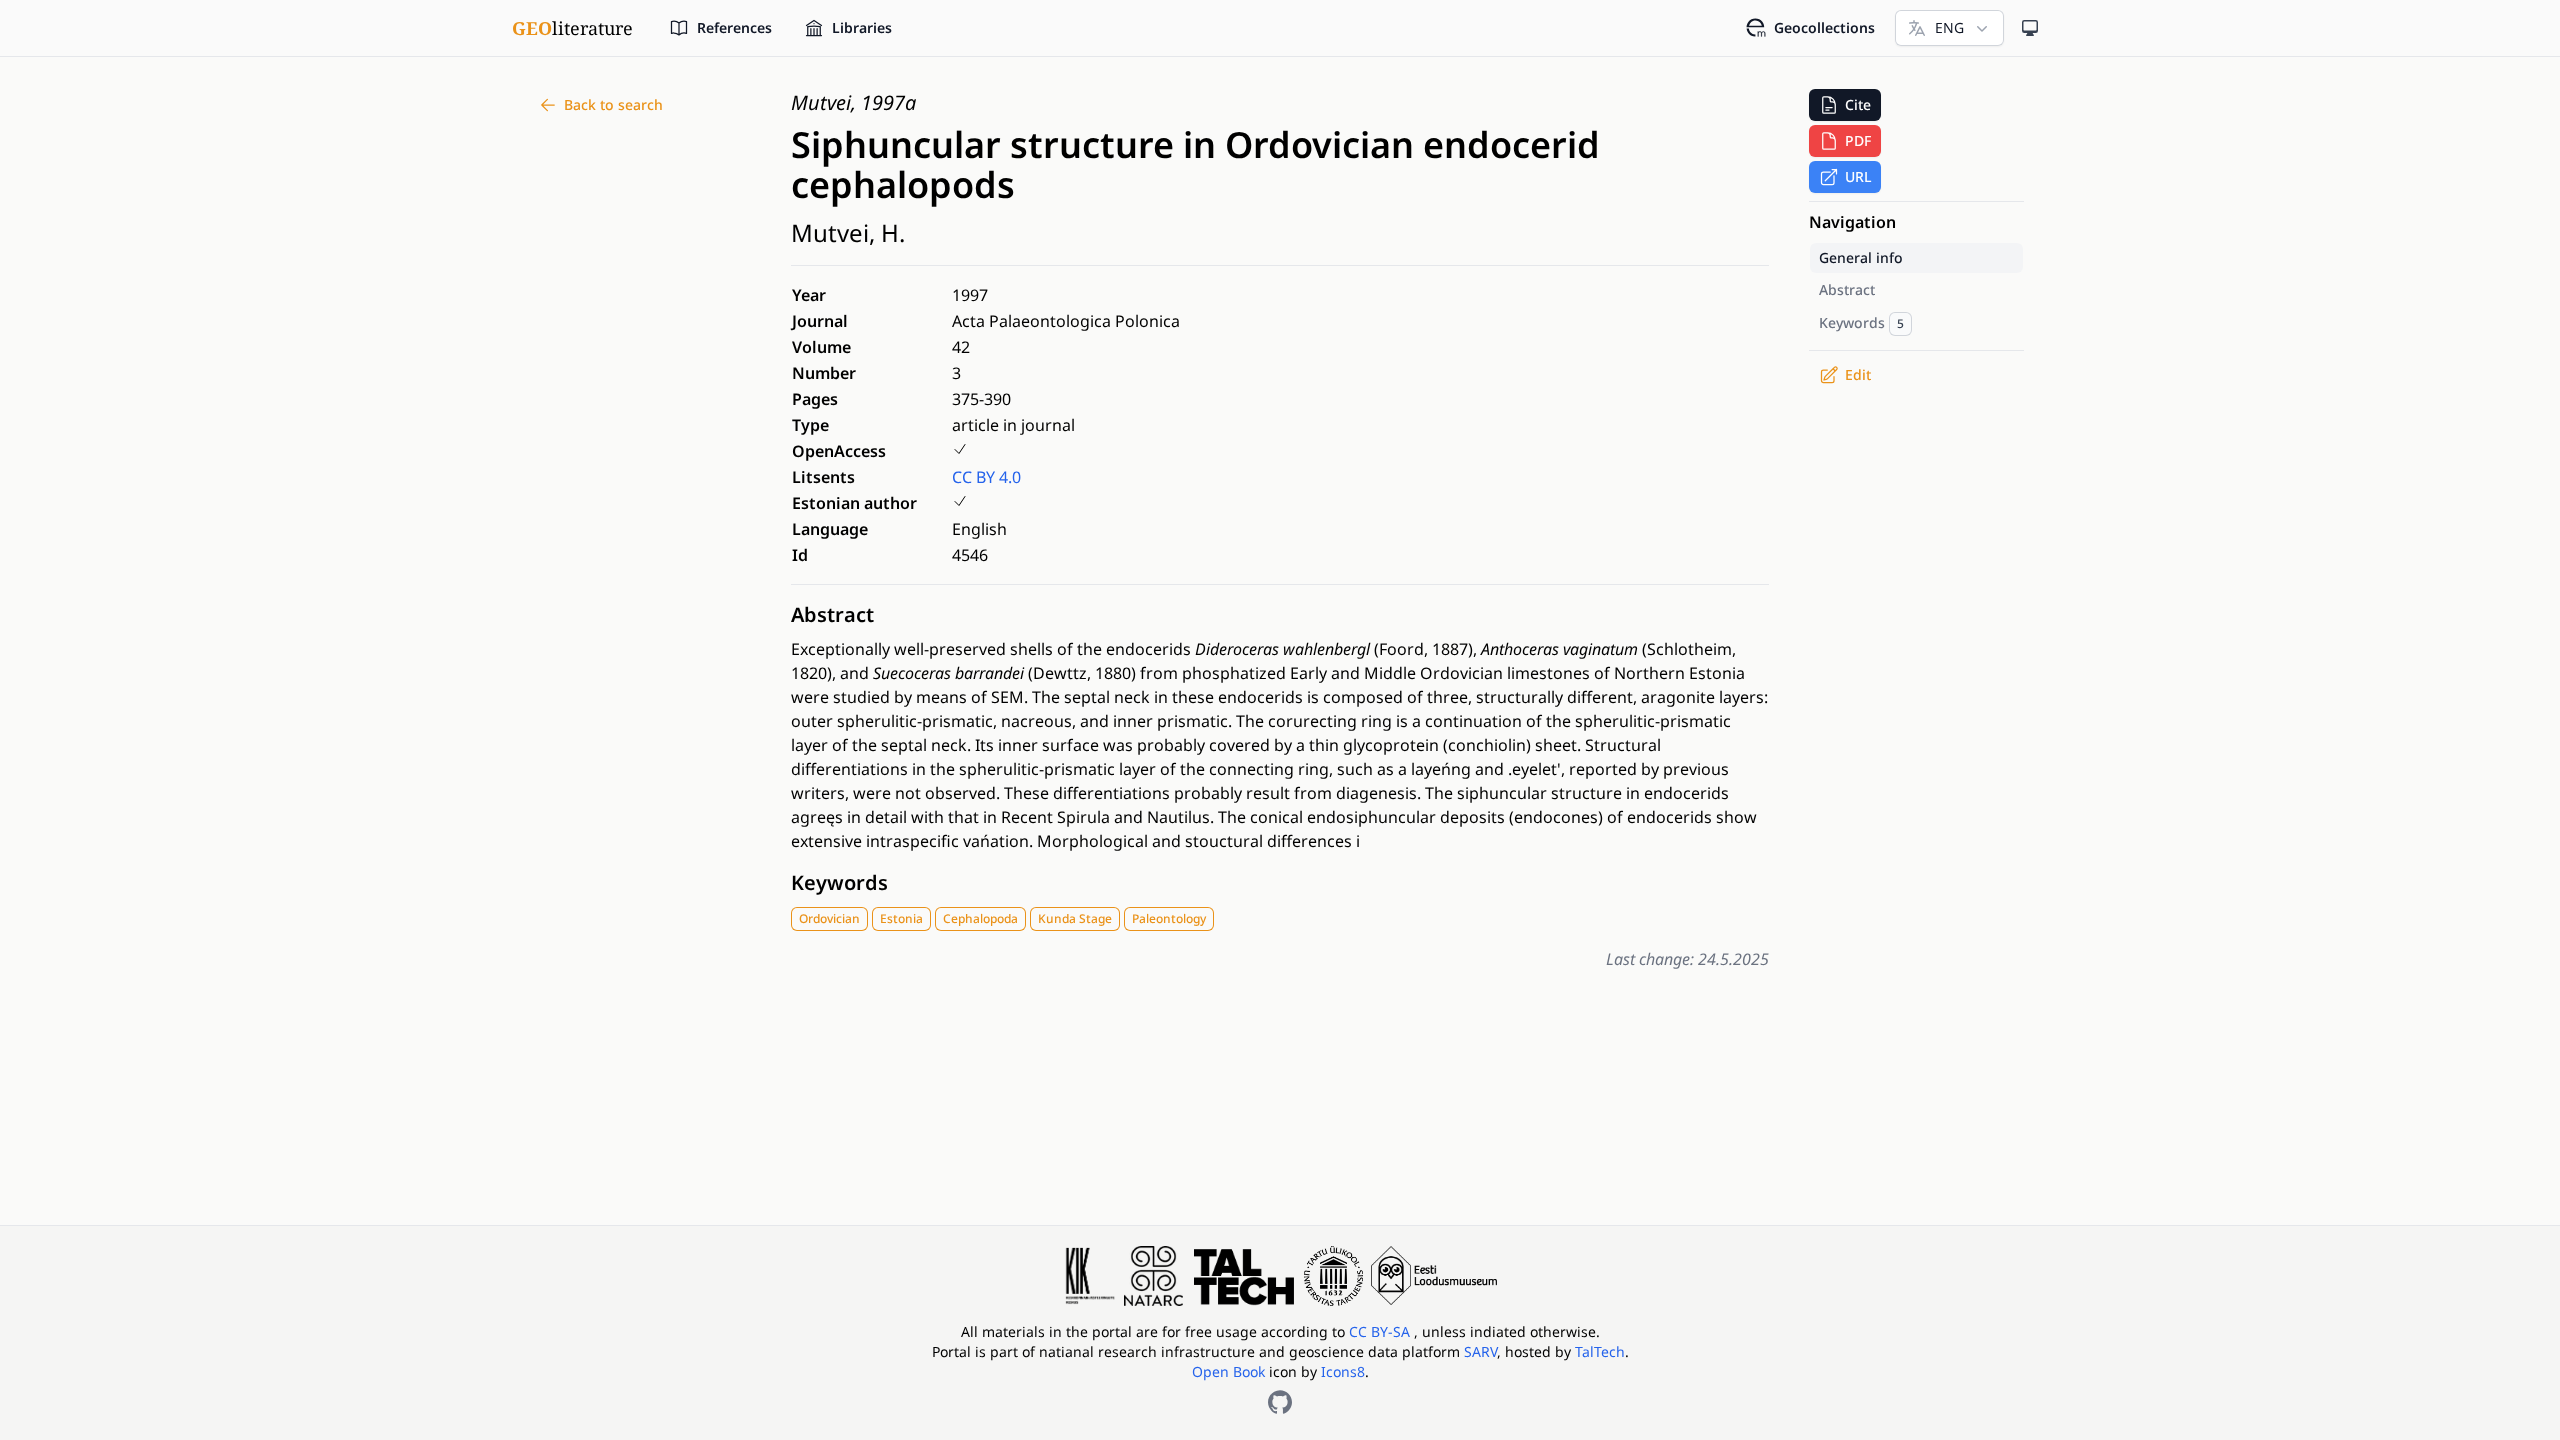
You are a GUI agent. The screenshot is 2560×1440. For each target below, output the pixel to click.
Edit (1858, 374)
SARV (1480, 1351)
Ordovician (829, 918)
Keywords (839, 882)
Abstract (832, 614)
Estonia (901, 918)
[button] (1845, 105)
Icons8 (1343, 1371)
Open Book (1228, 1371)
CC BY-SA (1381, 1331)
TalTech (1600, 1351)
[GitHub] (1280, 1402)
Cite (1858, 104)
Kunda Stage (1075, 918)
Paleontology (1169, 918)
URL (1858, 176)
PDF (1858, 140)
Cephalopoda (980, 918)
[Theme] (2030, 28)
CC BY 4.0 (986, 477)
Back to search (613, 104)
